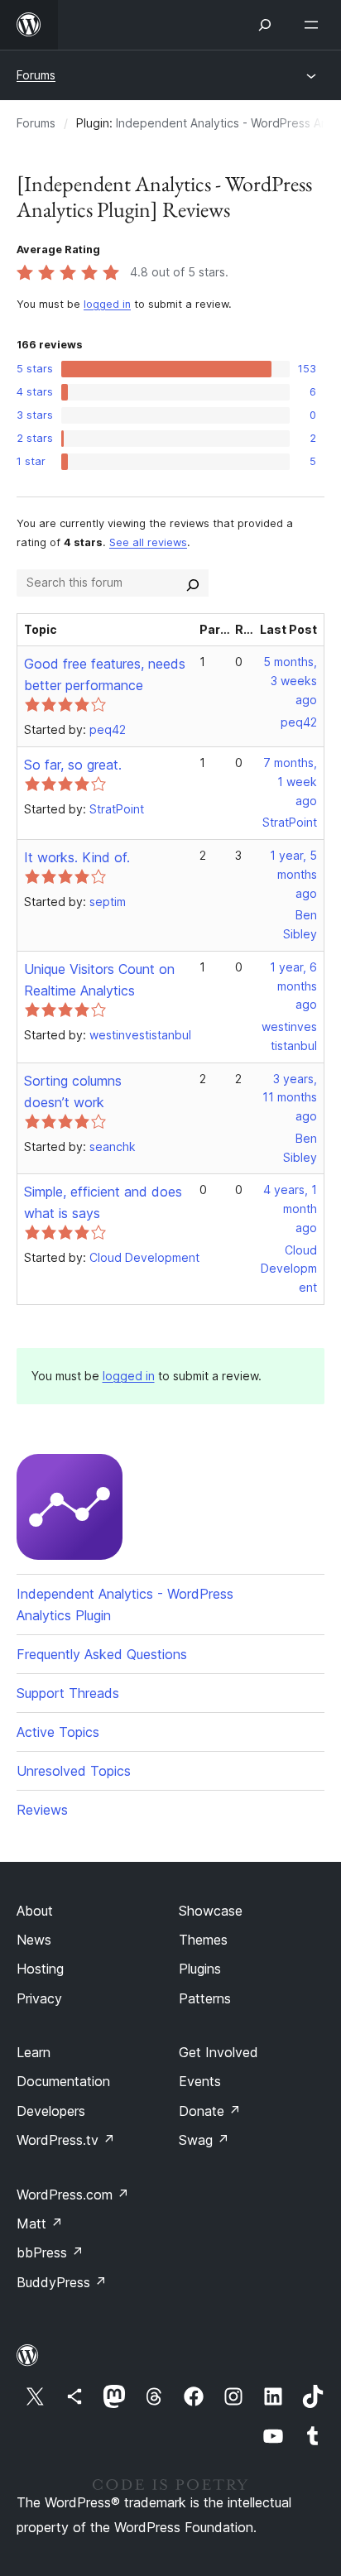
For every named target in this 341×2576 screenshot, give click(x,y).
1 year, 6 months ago (293, 986)
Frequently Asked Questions (102, 1654)
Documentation (63, 2081)
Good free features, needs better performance (105, 674)
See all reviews (148, 542)
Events (200, 2081)
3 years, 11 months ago (290, 1098)
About (35, 1911)
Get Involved (219, 2052)
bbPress (50, 2252)
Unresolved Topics (74, 1771)
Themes (203, 1940)
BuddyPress (62, 2282)
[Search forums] (193, 583)
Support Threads (68, 1693)
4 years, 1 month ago (290, 1209)
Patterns (205, 1998)
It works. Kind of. (77, 857)
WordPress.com (73, 2195)
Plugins (200, 1969)
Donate (210, 2111)
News (34, 1940)
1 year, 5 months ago (293, 874)
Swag (204, 2140)
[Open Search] (265, 25)
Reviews (42, 1810)
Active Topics (58, 1732)
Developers (51, 2111)
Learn (34, 2052)
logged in (107, 304)
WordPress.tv (66, 2140)
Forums (36, 75)
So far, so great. (73, 765)
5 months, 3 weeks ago (290, 681)
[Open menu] (315, 25)
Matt (40, 2223)
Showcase (211, 1911)
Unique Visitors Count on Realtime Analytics (99, 980)
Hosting (40, 1969)
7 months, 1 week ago (290, 782)
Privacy (39, 1998)
